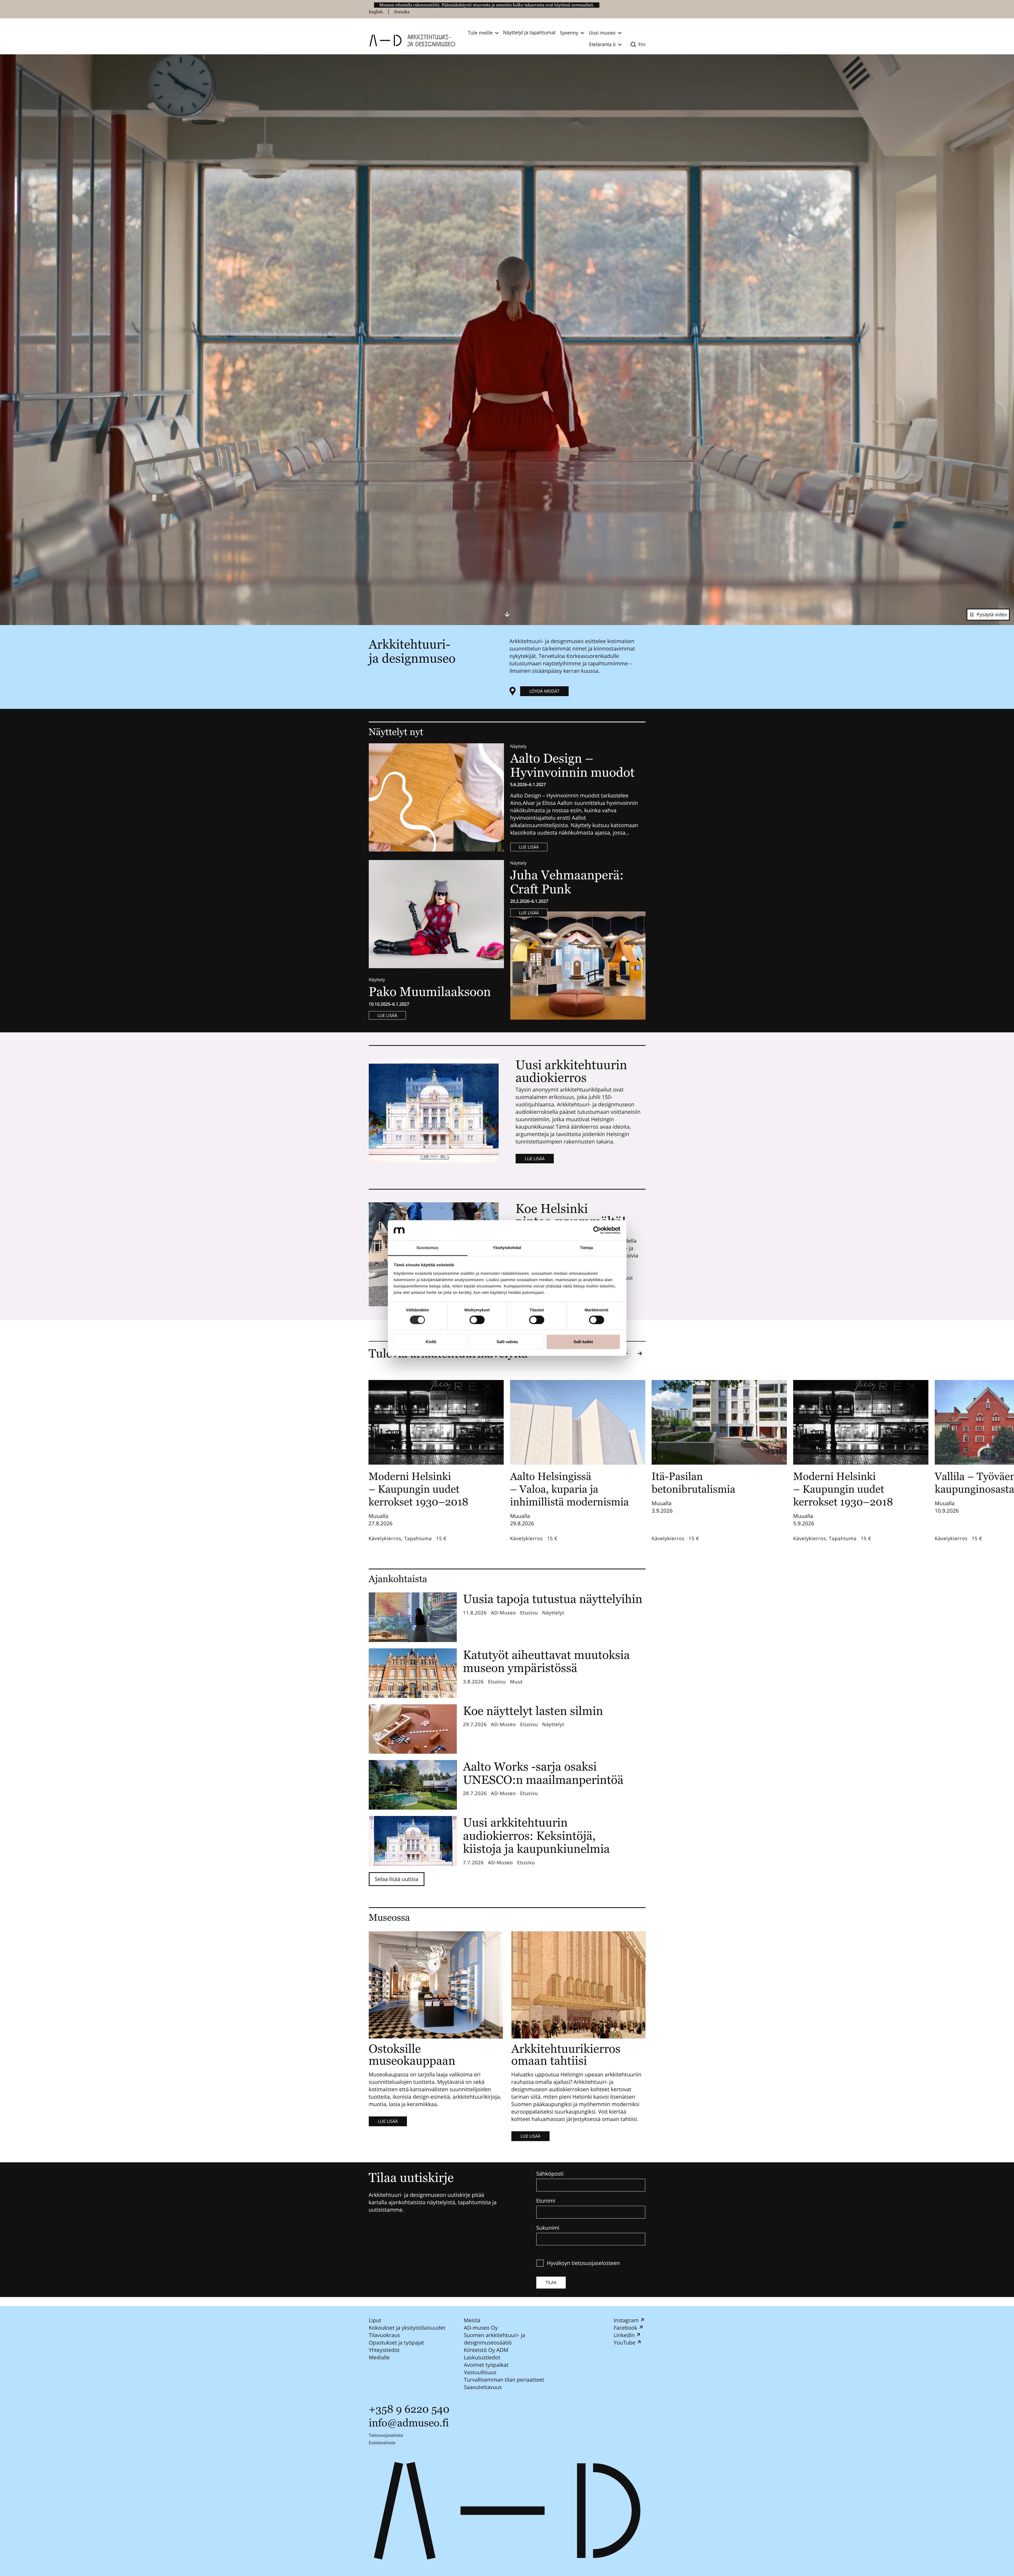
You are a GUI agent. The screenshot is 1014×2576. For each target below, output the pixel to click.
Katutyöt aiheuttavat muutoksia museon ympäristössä (546, 1662)
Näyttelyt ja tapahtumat (529, 33)
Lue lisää (529, 847)
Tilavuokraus (384, 2335)
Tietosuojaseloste (386, 2435)
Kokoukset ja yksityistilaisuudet (407, 2328)
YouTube (624, 2343)
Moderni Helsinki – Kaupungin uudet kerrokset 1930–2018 (418, 1489)
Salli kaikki (583, 1342)
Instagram (626, 2320)
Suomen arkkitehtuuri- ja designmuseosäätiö (494, 2339)
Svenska (402, 12)
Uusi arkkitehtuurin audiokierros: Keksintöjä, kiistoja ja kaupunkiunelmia (537, 1836)
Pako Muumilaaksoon (430, 992)
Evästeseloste (382, 2443)
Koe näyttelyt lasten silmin (533, 1711)
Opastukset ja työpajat (396, 2343)
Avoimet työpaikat (486, 2365)
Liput (375, 2320)
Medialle (379, 2357)
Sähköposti (550, 2174)
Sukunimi (548, 2228)
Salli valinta (507, 1342)
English (376, 12)
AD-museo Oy (481, 2328)
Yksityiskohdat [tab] (507, 1248)
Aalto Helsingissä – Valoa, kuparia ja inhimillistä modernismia (569, 1489)
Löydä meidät (545, 691)
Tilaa (551, 2282)
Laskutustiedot (482, 2357)
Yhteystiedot (384, 2350)
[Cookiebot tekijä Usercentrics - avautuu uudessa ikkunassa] (597, 1230)
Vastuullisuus (480, 2372)
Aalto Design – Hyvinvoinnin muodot (574, 765)
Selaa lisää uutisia (397, 1879)
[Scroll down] (507, 614)
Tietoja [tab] (587, 1248)
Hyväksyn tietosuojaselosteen (583, 2263)
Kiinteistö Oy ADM (486, 2350)
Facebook (625, 2328)
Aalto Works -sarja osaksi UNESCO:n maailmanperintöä (543, 1773)
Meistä (472, 2320)
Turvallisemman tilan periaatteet (504, 2380)
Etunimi (546, 2201)
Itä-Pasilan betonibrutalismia (693, 1483)
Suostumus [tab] (427, 1248)
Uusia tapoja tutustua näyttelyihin (553, 1599)
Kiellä (431, 1342)
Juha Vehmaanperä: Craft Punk (567, 882)
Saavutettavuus (483, 2387)
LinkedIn (624, 2335)
